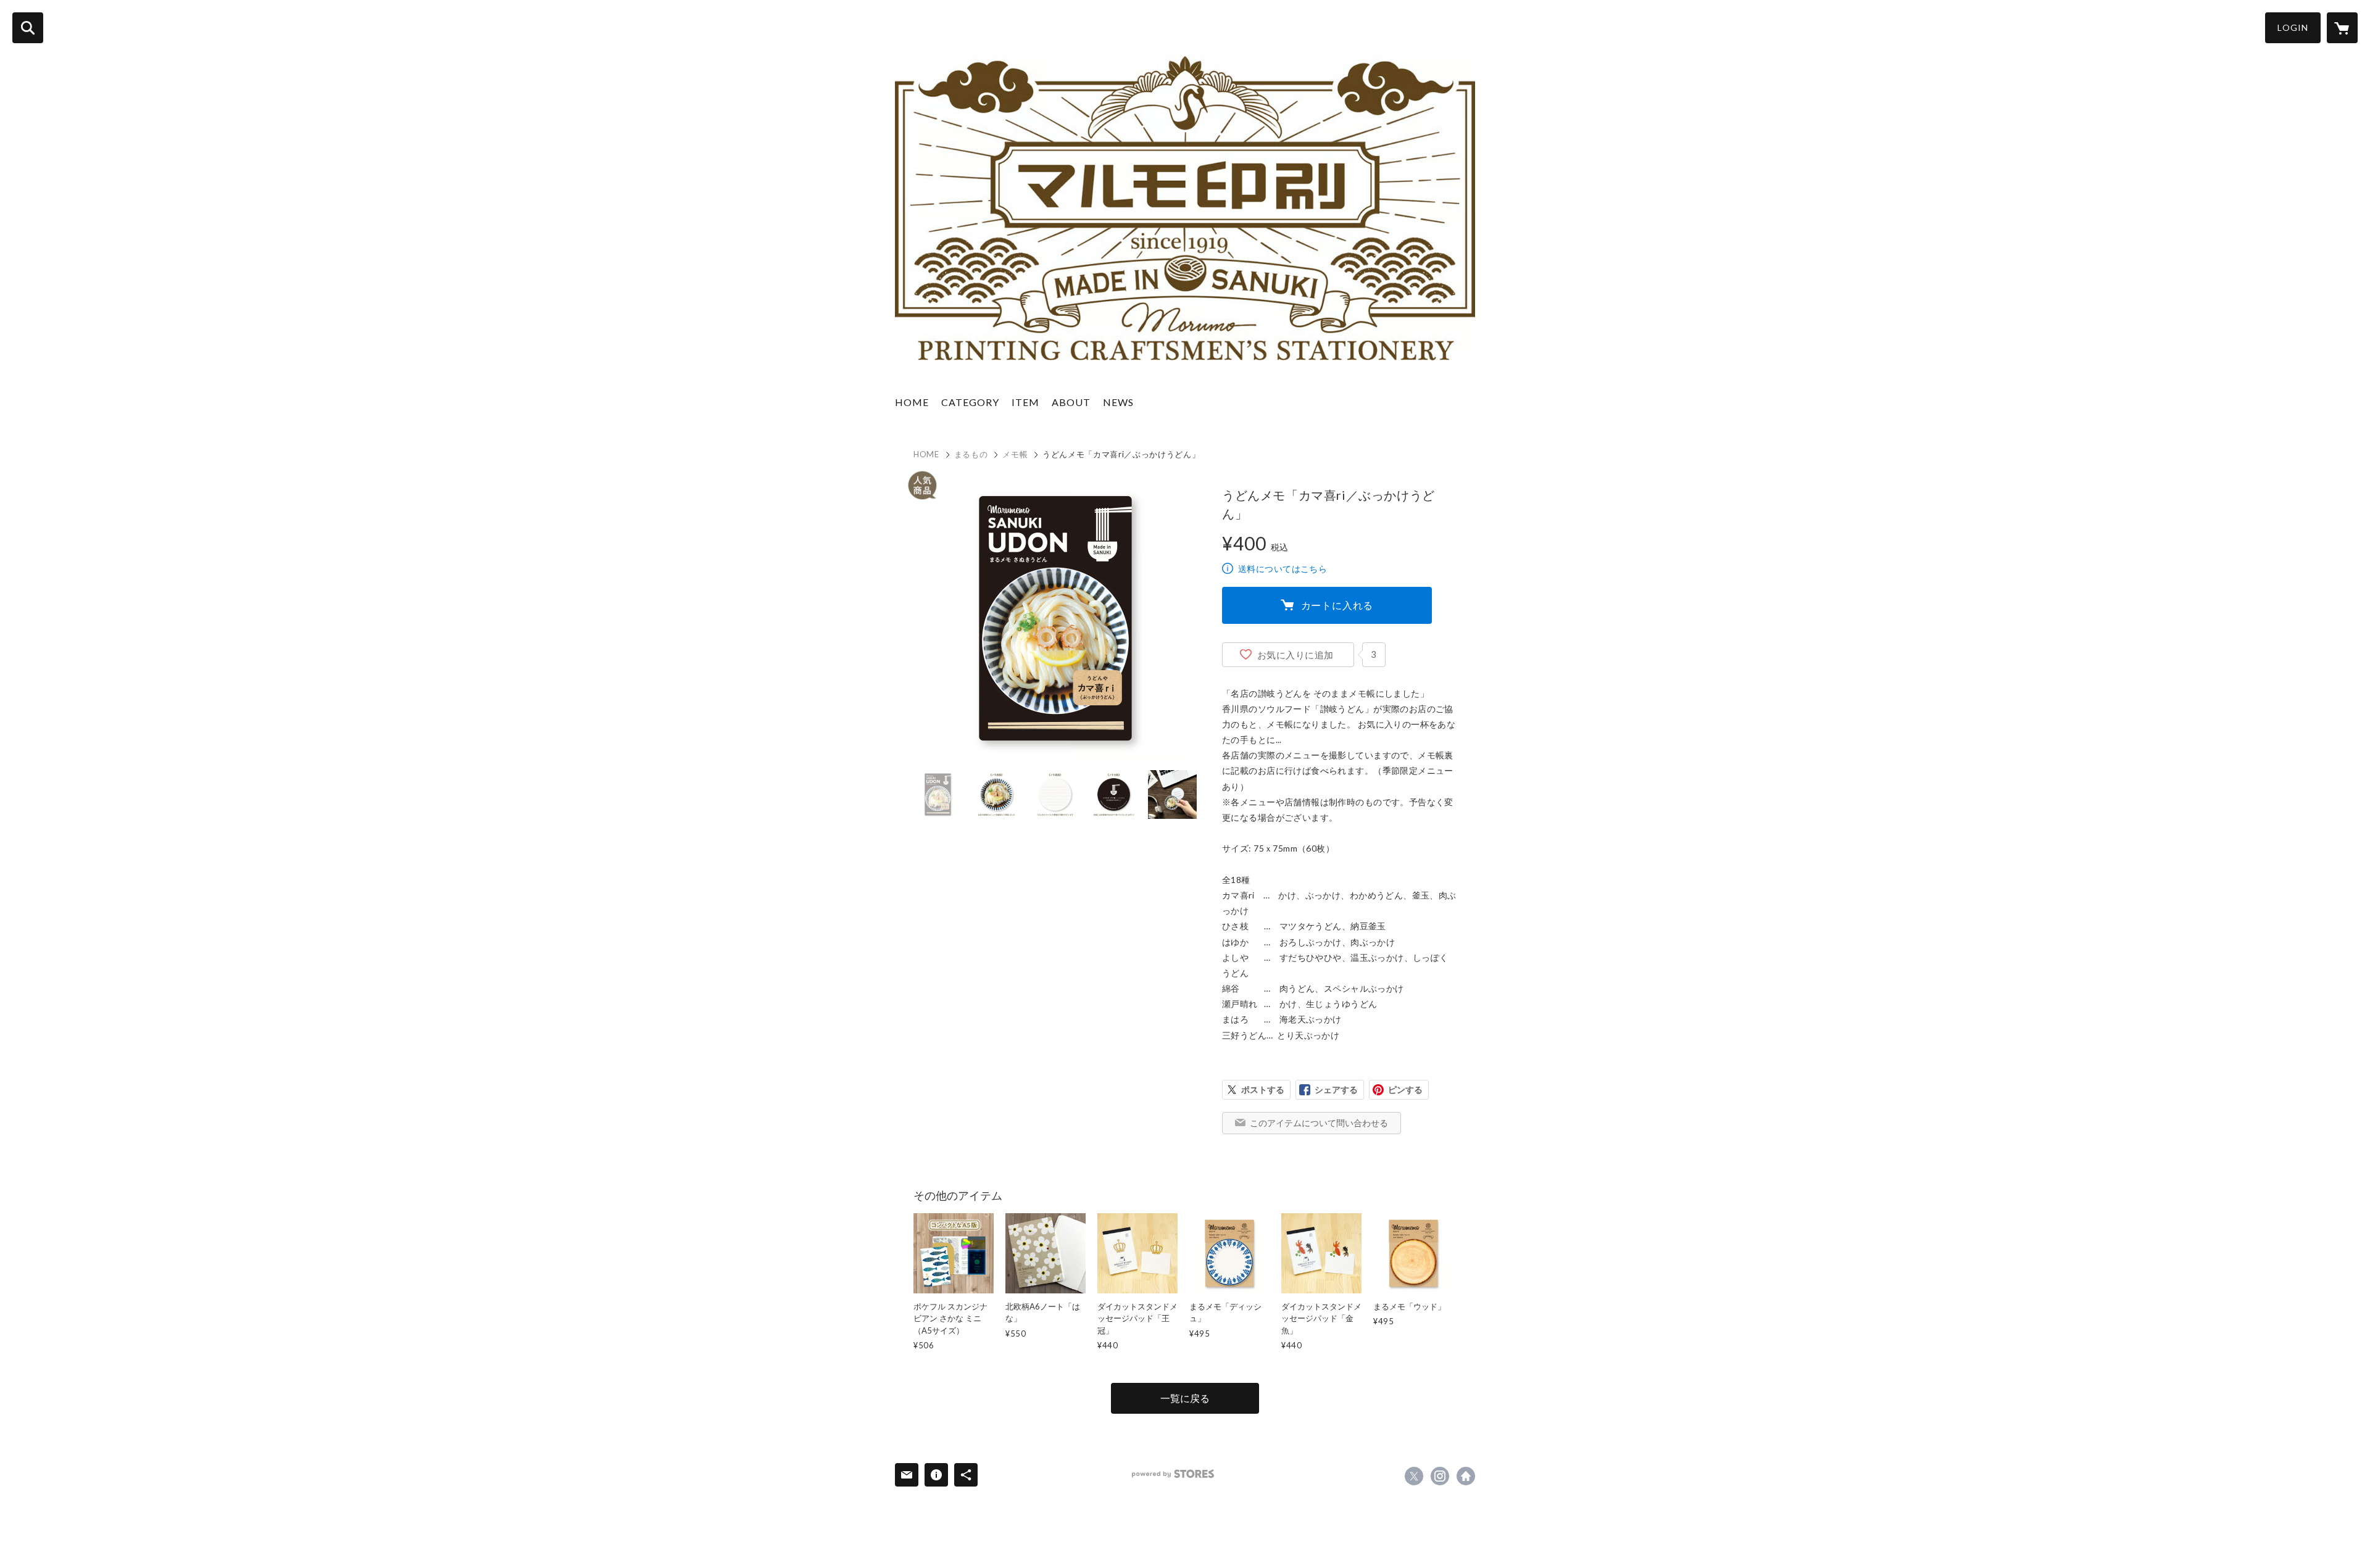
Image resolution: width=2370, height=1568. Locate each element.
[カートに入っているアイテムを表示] (2342, 28)
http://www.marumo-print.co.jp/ (1466, 1476)
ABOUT (1071, 402)
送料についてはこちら (1283, 569)
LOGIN (2293, 27)
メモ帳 (1015, 454)
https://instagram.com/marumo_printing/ (1440, 1476)
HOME (912, 402)
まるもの (971, 454)
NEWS (1118, 402)
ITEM (1025, 402)
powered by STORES (1173, 1474)
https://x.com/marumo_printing (1414, 1476)
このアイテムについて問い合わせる (1319, 1123)
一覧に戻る (1185, 1398)
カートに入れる (1337, 605)
